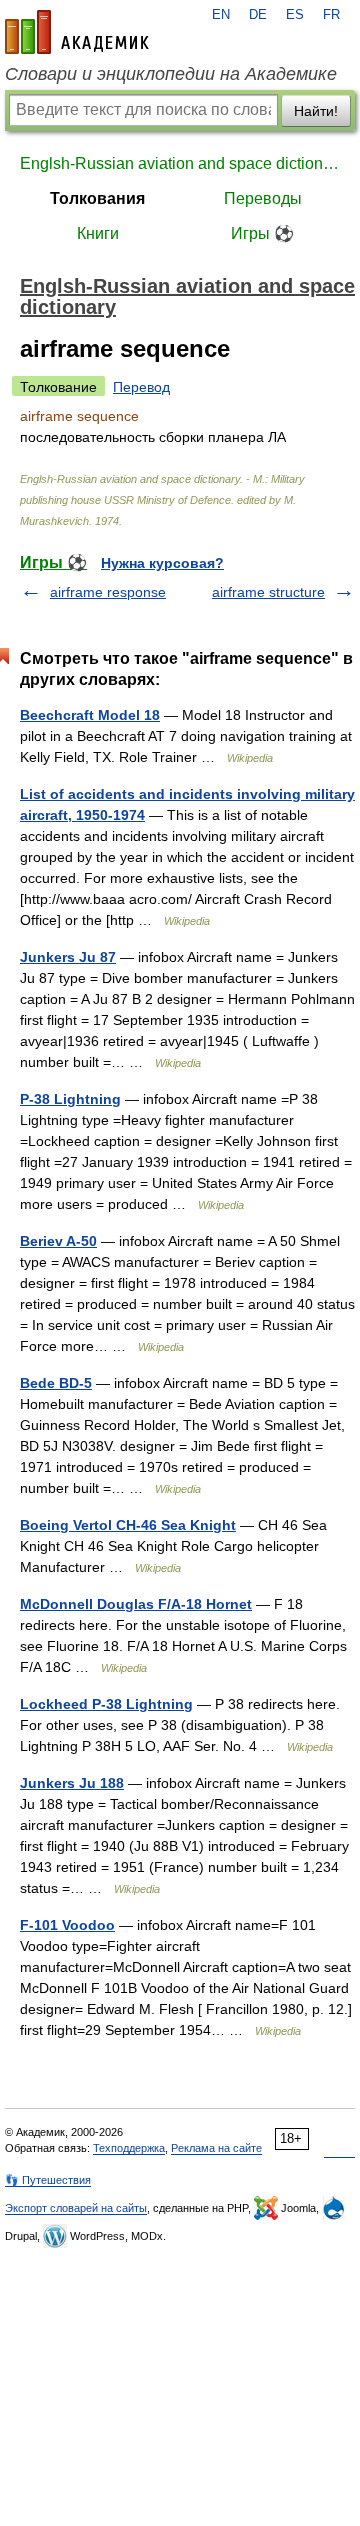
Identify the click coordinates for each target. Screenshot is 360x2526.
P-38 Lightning (70, 1099)
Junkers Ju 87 (68, 957)
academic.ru (77, 32)
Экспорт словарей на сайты (76, 2208)
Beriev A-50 (58, 1241)
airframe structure (268, 592)
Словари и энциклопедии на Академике (171, 74)
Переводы (263, 198)
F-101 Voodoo (67, 1925)
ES (295, 15)
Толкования (97, 198)
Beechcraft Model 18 (90, 715)
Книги (98, 233)
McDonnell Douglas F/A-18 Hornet (136, 1604)
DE (258, 15)
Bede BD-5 (56, 1383)
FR (331, 15)
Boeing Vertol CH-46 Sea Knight (128, 1525)
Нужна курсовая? (162, 563)
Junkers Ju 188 (72, 1783)
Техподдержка (129, 2148)
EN (221, 15)
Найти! (316, 111)
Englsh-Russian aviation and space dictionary (180, 163)
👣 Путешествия (48, 2180)
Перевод (141, 387)
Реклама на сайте (216, 2148)
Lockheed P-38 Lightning (106, 1704)
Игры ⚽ (262, 233)
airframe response (108, 592)
